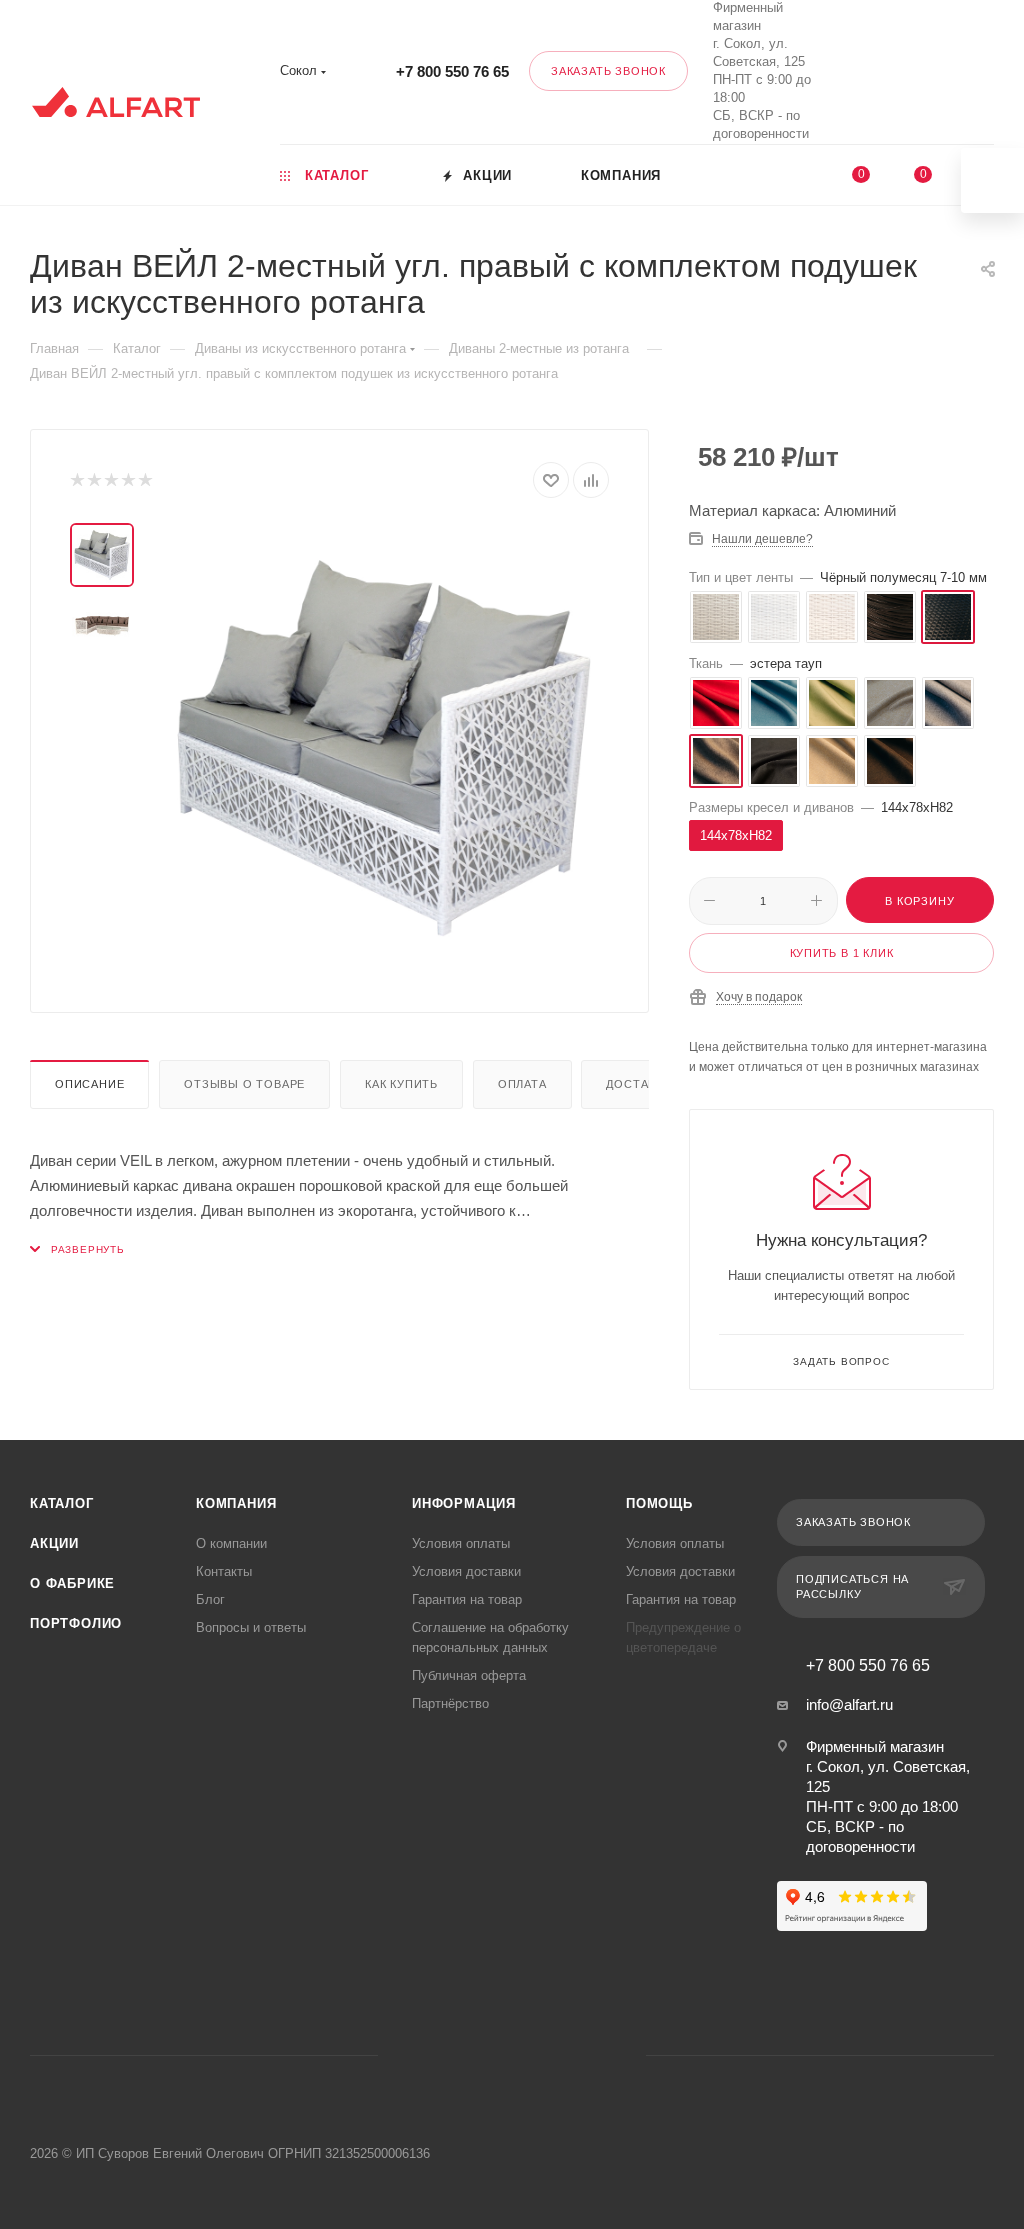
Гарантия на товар (467, 1599)
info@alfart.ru (849, 1704)
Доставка (638, 1084)
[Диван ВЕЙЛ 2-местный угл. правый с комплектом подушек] (384, 748)
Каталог (62, 1503)
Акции (54, 1543)
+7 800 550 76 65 (452, 71)
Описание (89, 1084)
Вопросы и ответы (251, 1627)
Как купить (401, 1084)
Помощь (659, 1503)
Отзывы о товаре (244, 1084)
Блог (210, 1599)
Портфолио (76, 1623)
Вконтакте (839, 71)
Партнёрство (450, 1703)
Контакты (224, 1571)
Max (892, 71)
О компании (231, 1543)
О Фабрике (72, 1583)
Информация (464, 1503)
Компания (236, 1503)
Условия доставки (466, 1571)
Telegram (486, 2055)
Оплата (522, 1084)
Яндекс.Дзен (588, 2055)
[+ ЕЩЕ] (770, 174)
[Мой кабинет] (990, 75)
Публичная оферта (469, 1675)
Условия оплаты (461, 1543)
